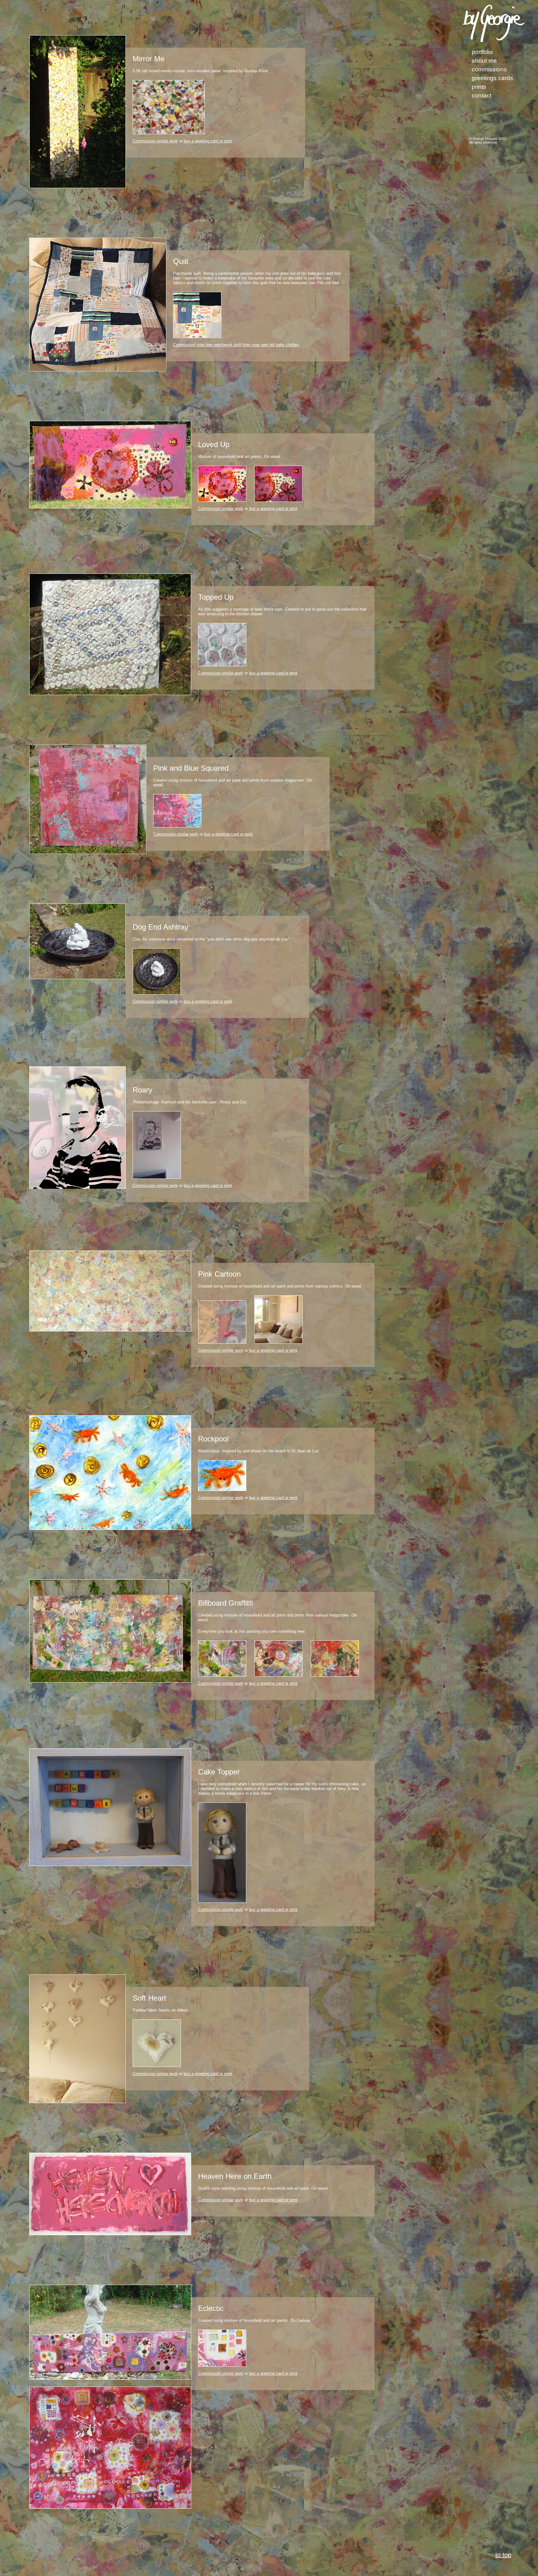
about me (484, 61)
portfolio (482, 52)
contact (481, 95)
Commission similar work (155, 141)
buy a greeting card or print (208, 141)
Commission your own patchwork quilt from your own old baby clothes (236, 345)
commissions (489, 69)
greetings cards (492, 78)
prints (479, 87)
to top (503, 2555)
